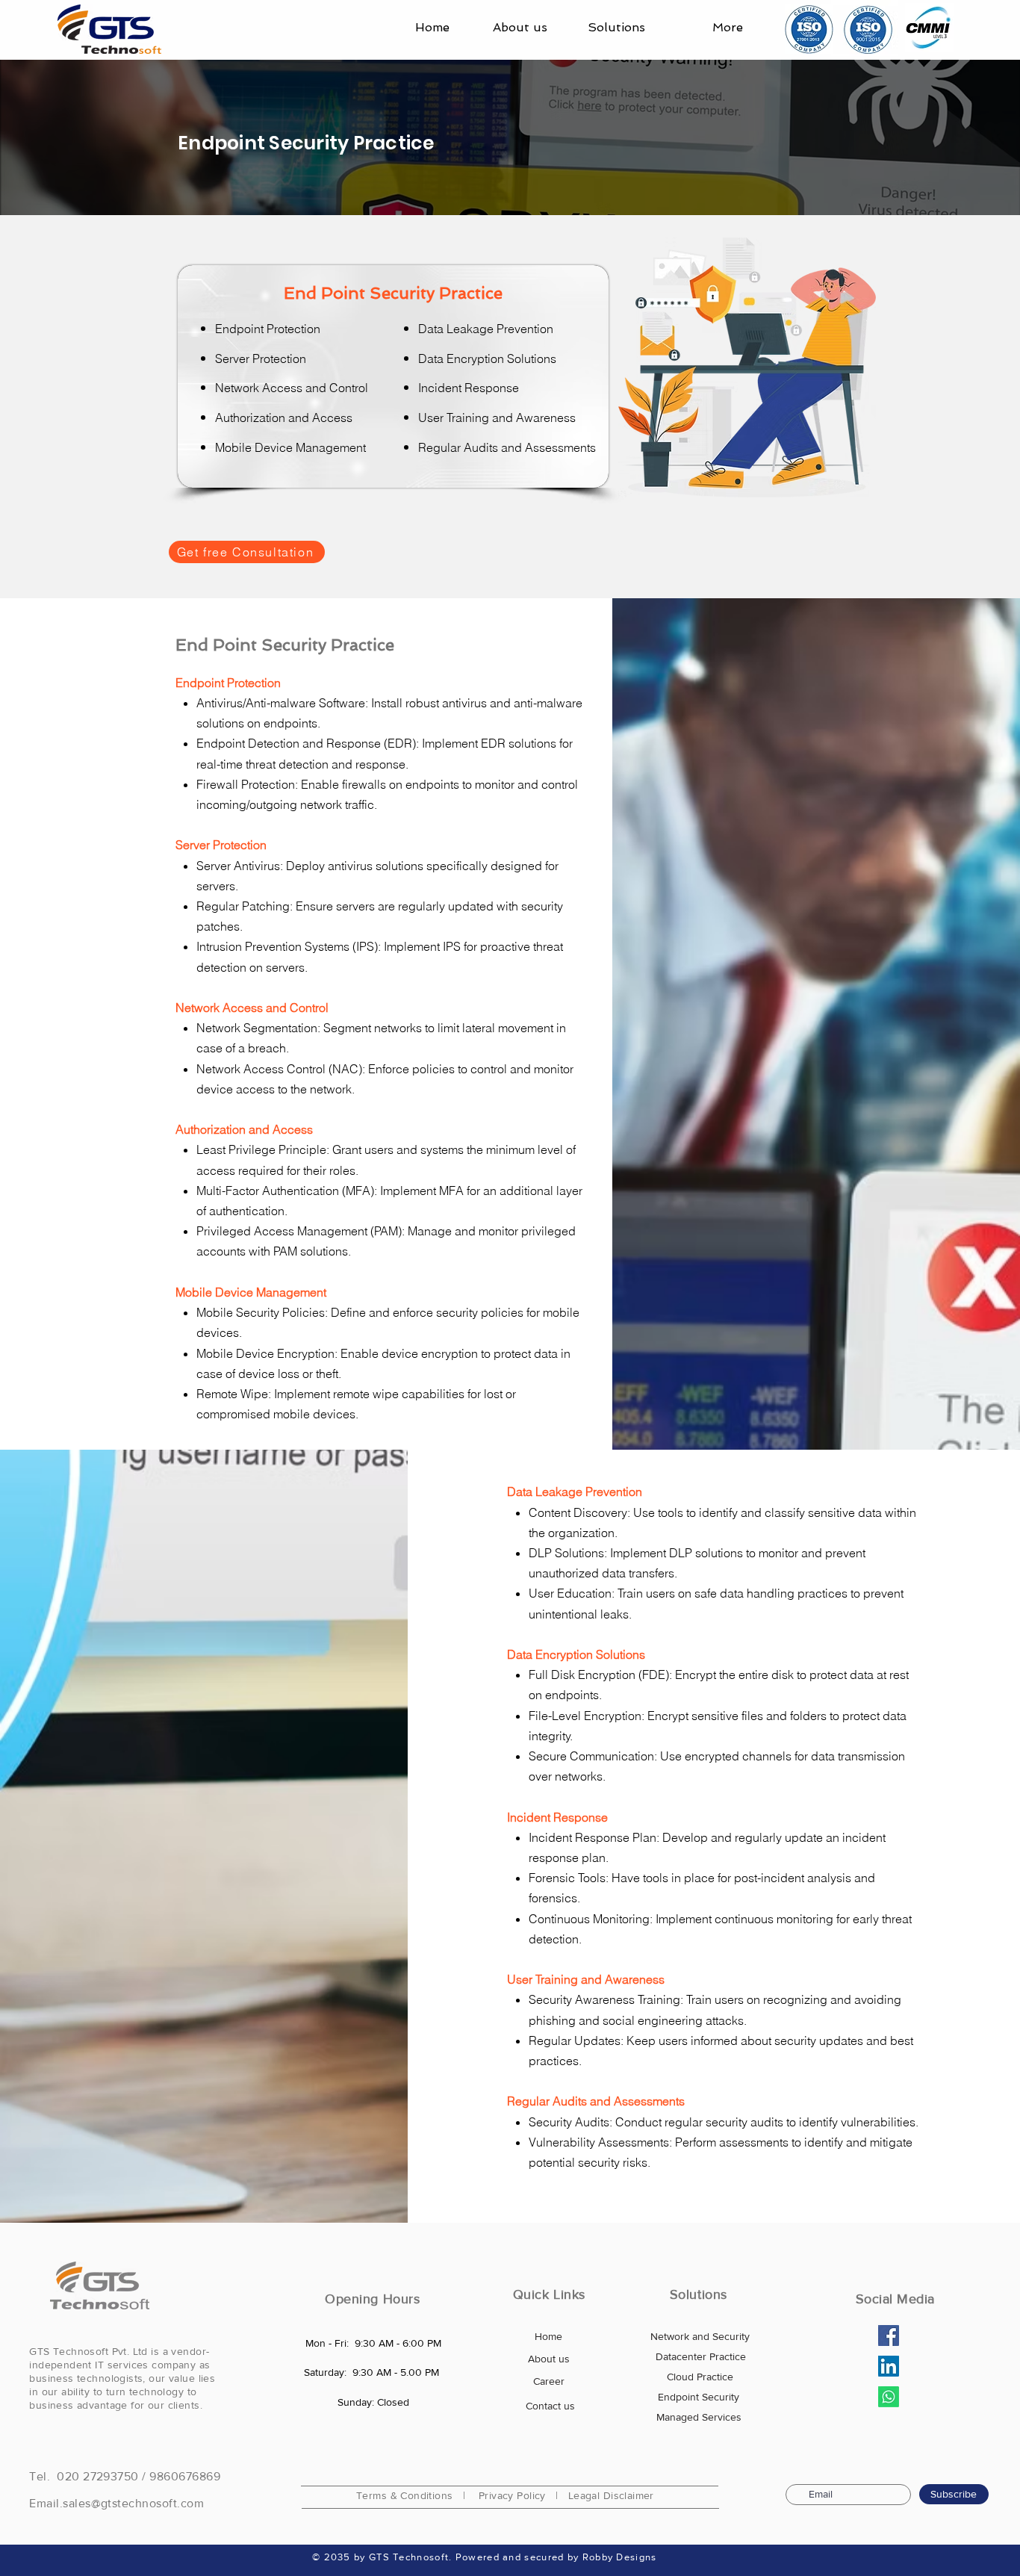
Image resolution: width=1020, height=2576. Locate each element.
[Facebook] (889, 2336)
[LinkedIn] (889, 2366)
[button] (607, 28)
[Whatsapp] (889, 2397)
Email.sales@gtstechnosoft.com (116, 2503)
